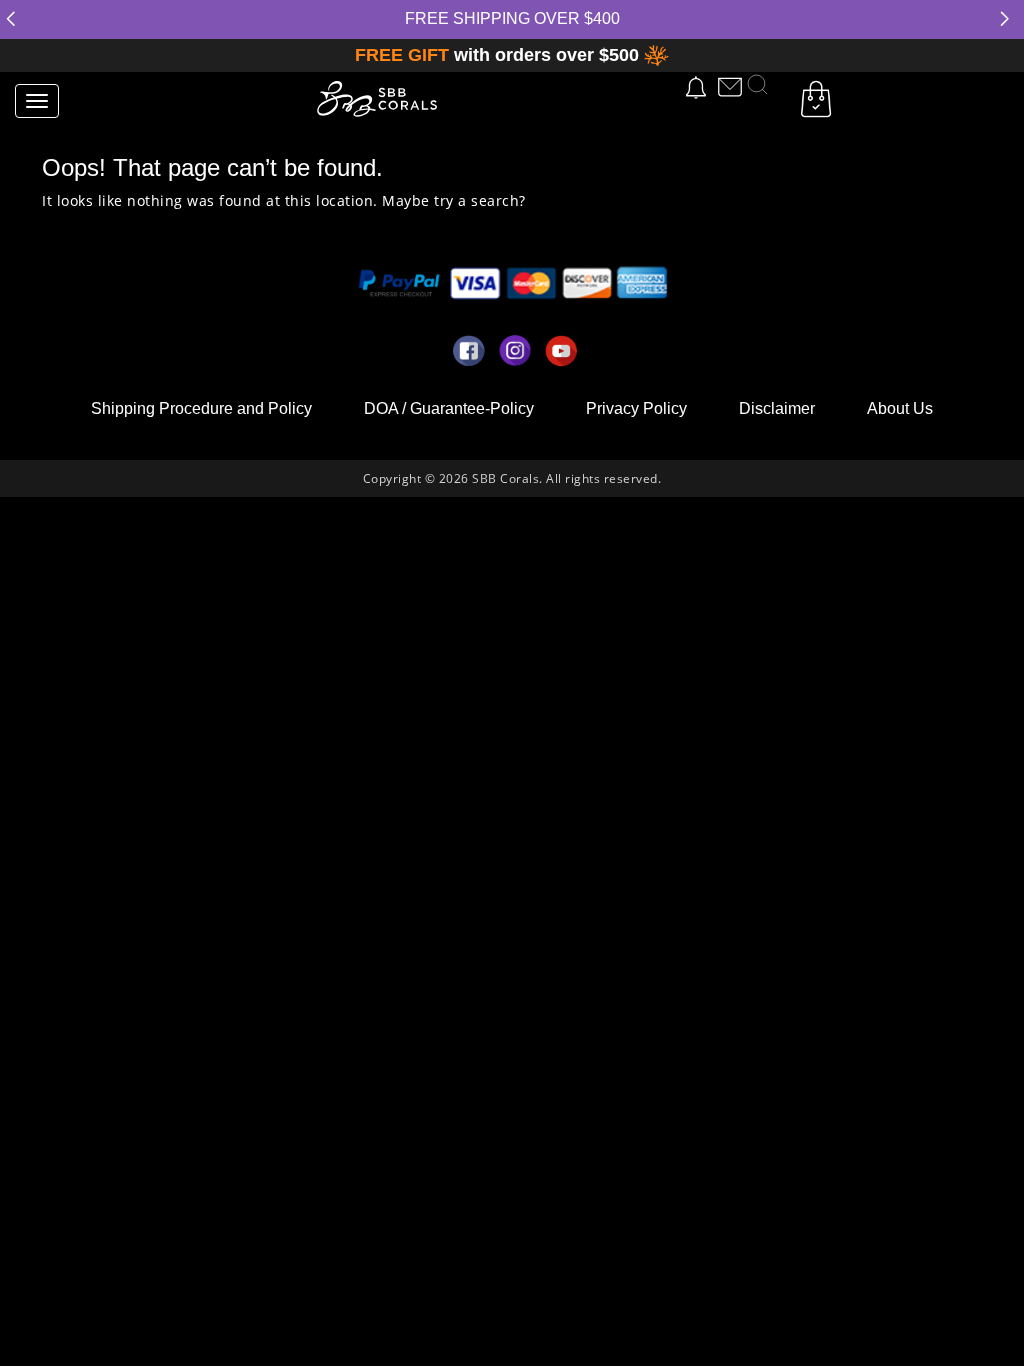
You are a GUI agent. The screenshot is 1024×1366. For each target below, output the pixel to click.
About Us (900, 408)
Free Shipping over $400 (512, 18)
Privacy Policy (636, 408)
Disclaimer (777, 408)
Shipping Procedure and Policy (201, 408)
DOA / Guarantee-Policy (449, 408)
